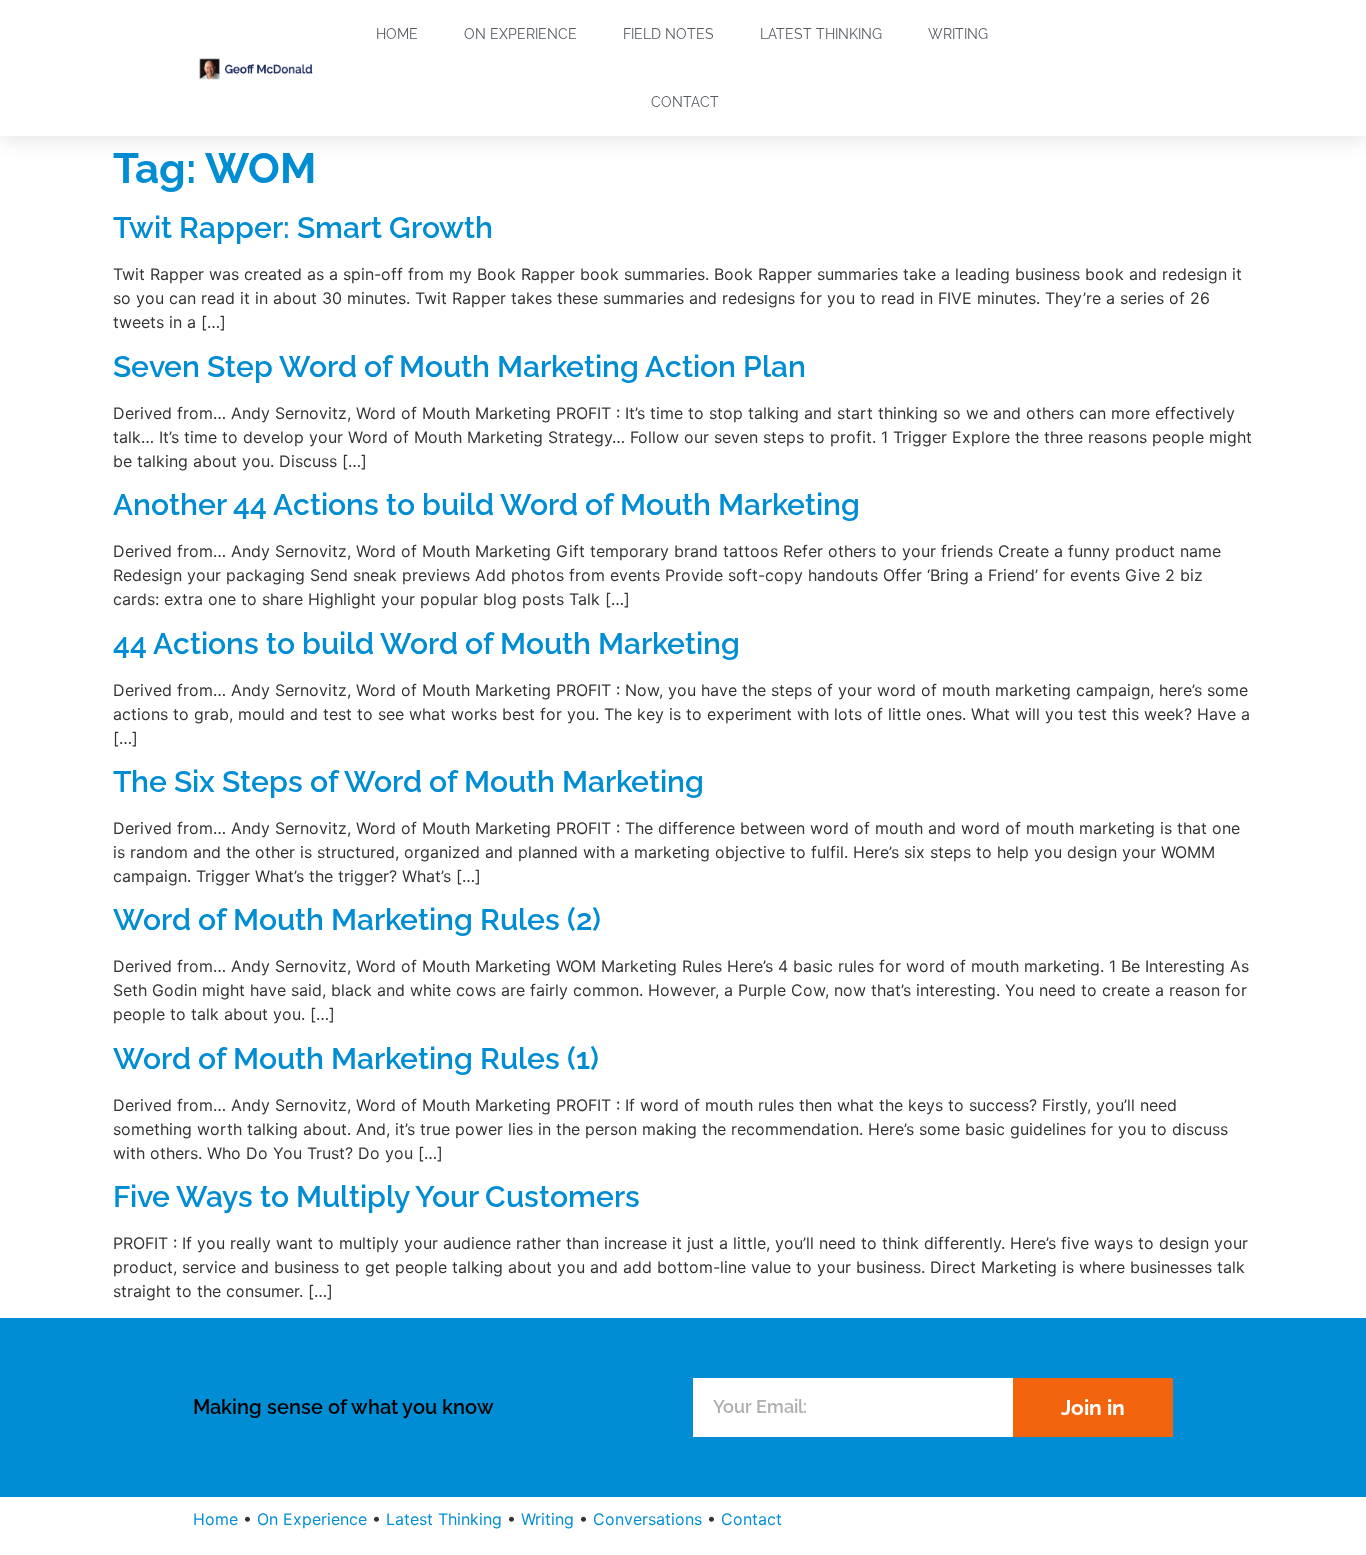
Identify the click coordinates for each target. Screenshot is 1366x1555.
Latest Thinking (821, 34)
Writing (958, 34)
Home (397, 34)
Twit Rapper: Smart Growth (303, 227)
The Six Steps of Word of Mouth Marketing (408, 781)
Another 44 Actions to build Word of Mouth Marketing (486, 504)
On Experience (520, 34)
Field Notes (668, 34)
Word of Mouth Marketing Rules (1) (356, 1058)
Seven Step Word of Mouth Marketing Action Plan (459, 366)
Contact (685, 102)
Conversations (647, 1519)
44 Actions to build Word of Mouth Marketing (426, 643)
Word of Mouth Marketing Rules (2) (357, 919)
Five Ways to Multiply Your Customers (376, 1196)
